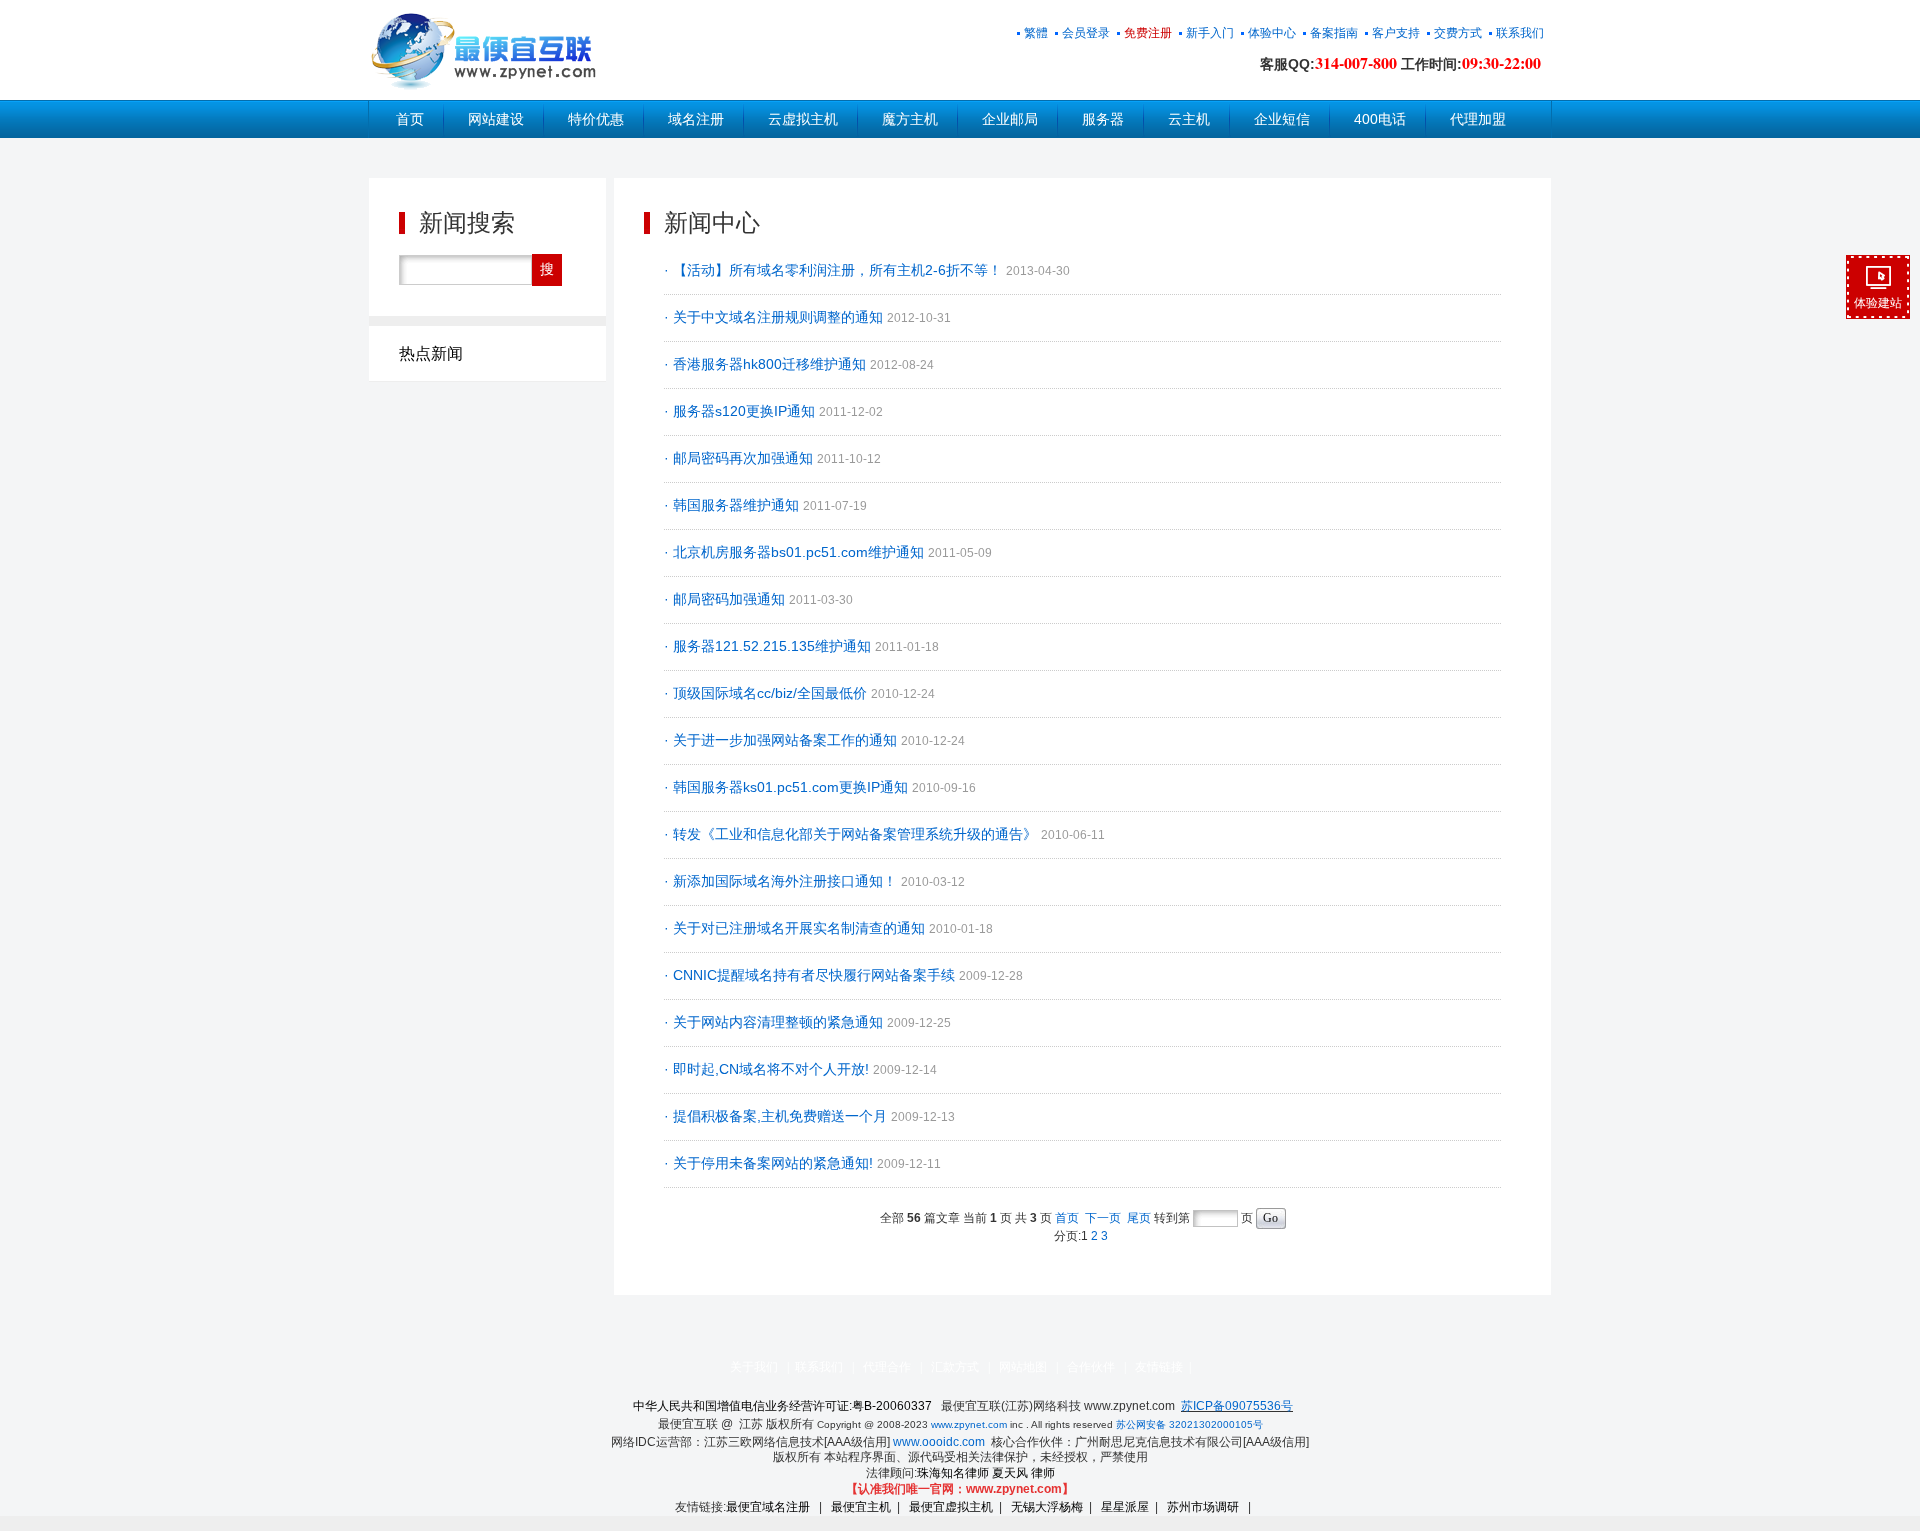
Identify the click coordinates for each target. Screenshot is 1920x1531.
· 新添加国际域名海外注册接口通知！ (782, 881)
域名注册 (696, 119)
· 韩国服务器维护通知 (733, 505)
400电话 (1380, 119)
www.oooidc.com (939, 1442)
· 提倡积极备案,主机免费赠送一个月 (777, 1116)
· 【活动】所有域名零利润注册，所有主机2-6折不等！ (835, 270)
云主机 (1189, 119)
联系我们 (819, 1367)
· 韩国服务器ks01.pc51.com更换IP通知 (788, 787)
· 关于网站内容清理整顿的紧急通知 (775, 1022)
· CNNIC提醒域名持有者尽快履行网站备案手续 (811, 975)
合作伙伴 (1091, 1367)
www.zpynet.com (969, 1424)
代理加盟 (1478, 119)
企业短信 (1282, 119)
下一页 (1103, 1218)
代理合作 (887, 1367)
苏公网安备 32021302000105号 (1189, 1424)
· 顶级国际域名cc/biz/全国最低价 (767, 693)
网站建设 (496, 119)
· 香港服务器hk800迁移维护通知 (767, 364)
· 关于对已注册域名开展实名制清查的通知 (796, 928)
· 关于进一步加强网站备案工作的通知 (782, 740)
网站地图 (1023, 1367)
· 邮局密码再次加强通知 (740, 458)
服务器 (1103, 119)
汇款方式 (955, 1367)
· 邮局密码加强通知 (726, 599)
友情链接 (1159, 1367)
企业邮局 (1010, 119)
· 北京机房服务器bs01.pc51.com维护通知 (796, 552)
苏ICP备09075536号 (1237, 1406)
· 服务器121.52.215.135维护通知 (769, 646)
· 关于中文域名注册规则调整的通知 (775, 317)
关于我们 (754, 1367)
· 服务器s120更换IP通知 (741, 411)
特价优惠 (596, 119)
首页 (410, 119)
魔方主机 (910, 119)
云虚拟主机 (803, 119)
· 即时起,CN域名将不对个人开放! (768, 1069)
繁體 (1036, 33)
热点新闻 (431, 353)
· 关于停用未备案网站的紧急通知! (770, 1163)
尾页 (1139, 1218)
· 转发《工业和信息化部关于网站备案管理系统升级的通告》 (852, 834)
